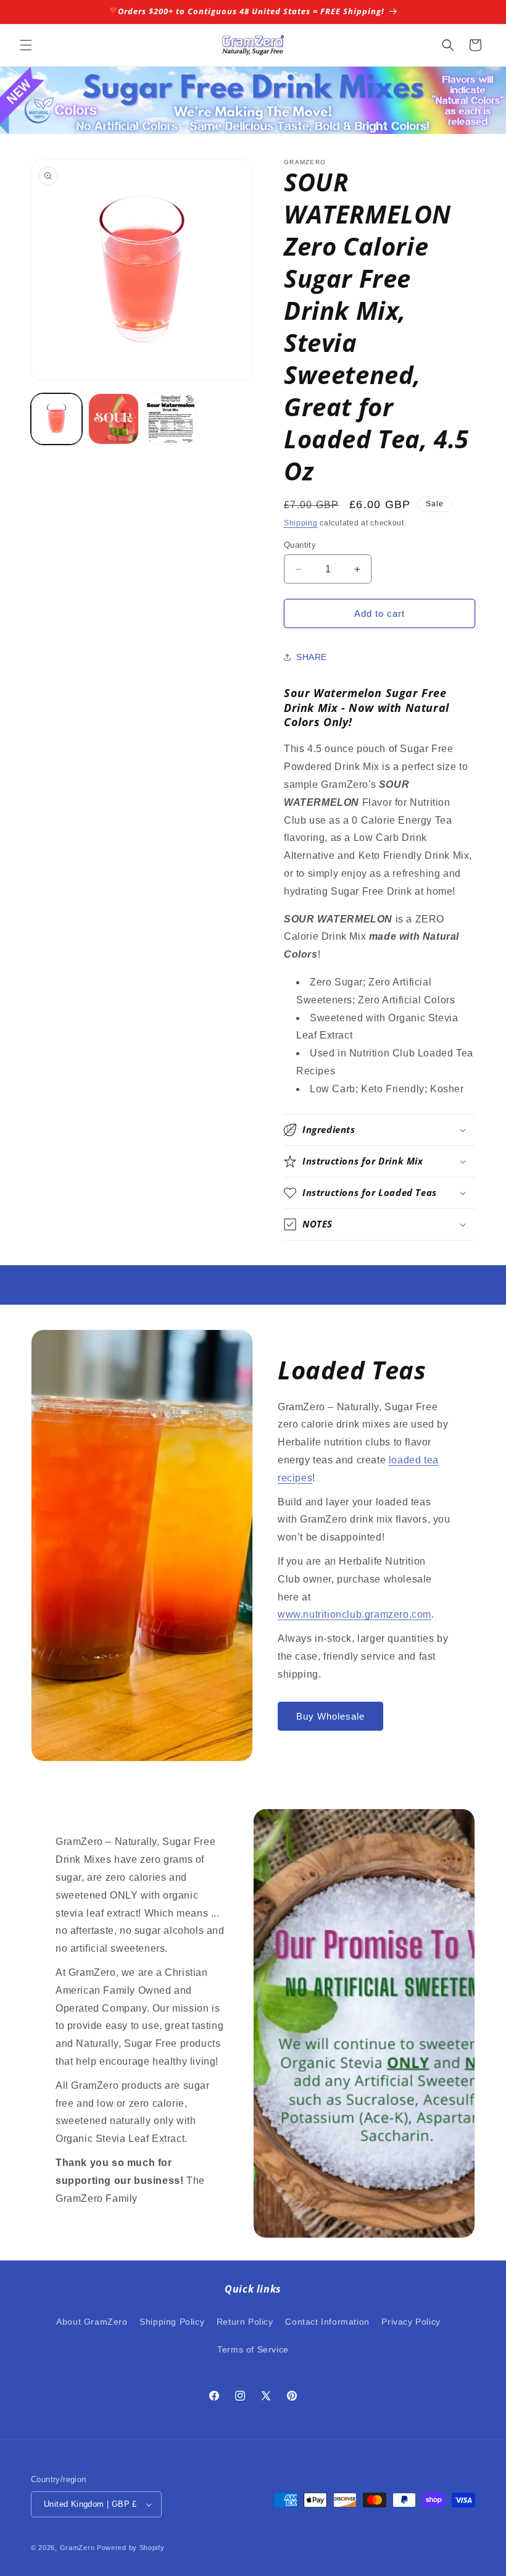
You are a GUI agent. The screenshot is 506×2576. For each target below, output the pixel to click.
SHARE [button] (312, 657)
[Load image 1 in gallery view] (56, 419)
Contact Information (327, 2322)
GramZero (77, 2548)
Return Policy (245, 2322)
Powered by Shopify (131, 2548)
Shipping (301, 523)
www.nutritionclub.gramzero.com (355, 1614)
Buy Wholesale (330, 1716)
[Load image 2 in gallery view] (114, 419)
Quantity (300, 545)
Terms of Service (253, 2349)
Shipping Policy (172, 2322)
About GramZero (92, 2322)
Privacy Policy (411, 2322)
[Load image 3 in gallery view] (171, 419)
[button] (26, 45)
